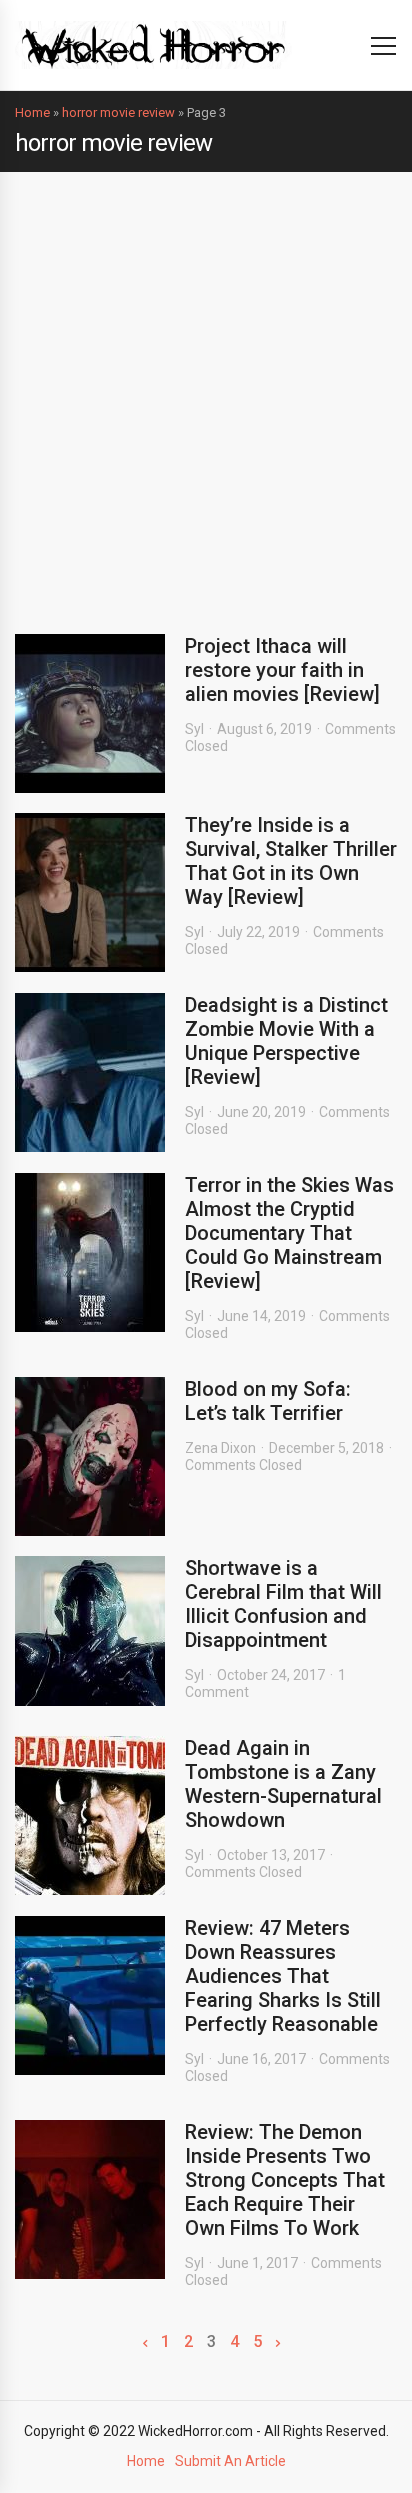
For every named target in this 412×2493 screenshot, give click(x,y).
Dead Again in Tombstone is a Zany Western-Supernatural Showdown (283, 1784)
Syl (194, 729)
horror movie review (118, 112)
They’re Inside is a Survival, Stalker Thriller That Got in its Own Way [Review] (291, 861)
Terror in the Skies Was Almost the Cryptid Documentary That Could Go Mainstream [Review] (289, 1233)
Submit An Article (230, 2461)
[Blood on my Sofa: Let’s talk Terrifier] (90, 1456)
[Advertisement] (206, 388)
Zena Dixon (220, 1448)
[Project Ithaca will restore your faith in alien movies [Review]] (90, 713)
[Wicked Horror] (153, 44)
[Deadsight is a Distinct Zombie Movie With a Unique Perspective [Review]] (90, 1072)
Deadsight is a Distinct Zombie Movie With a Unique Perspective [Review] (286, 1041)
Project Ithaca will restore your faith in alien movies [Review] (282, 670)
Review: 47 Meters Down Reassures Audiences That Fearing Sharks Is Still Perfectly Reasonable (283, 1976)
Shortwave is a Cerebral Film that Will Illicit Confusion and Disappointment (283, 1604)
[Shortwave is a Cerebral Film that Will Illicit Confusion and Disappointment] (90, 1631)
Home (32, 112)
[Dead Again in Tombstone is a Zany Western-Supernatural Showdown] (90, 1815)
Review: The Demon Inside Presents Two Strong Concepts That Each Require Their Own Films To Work (285, 2180)
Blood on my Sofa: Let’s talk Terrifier (268, 1401)
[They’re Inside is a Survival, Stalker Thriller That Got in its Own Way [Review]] (90, 892)
